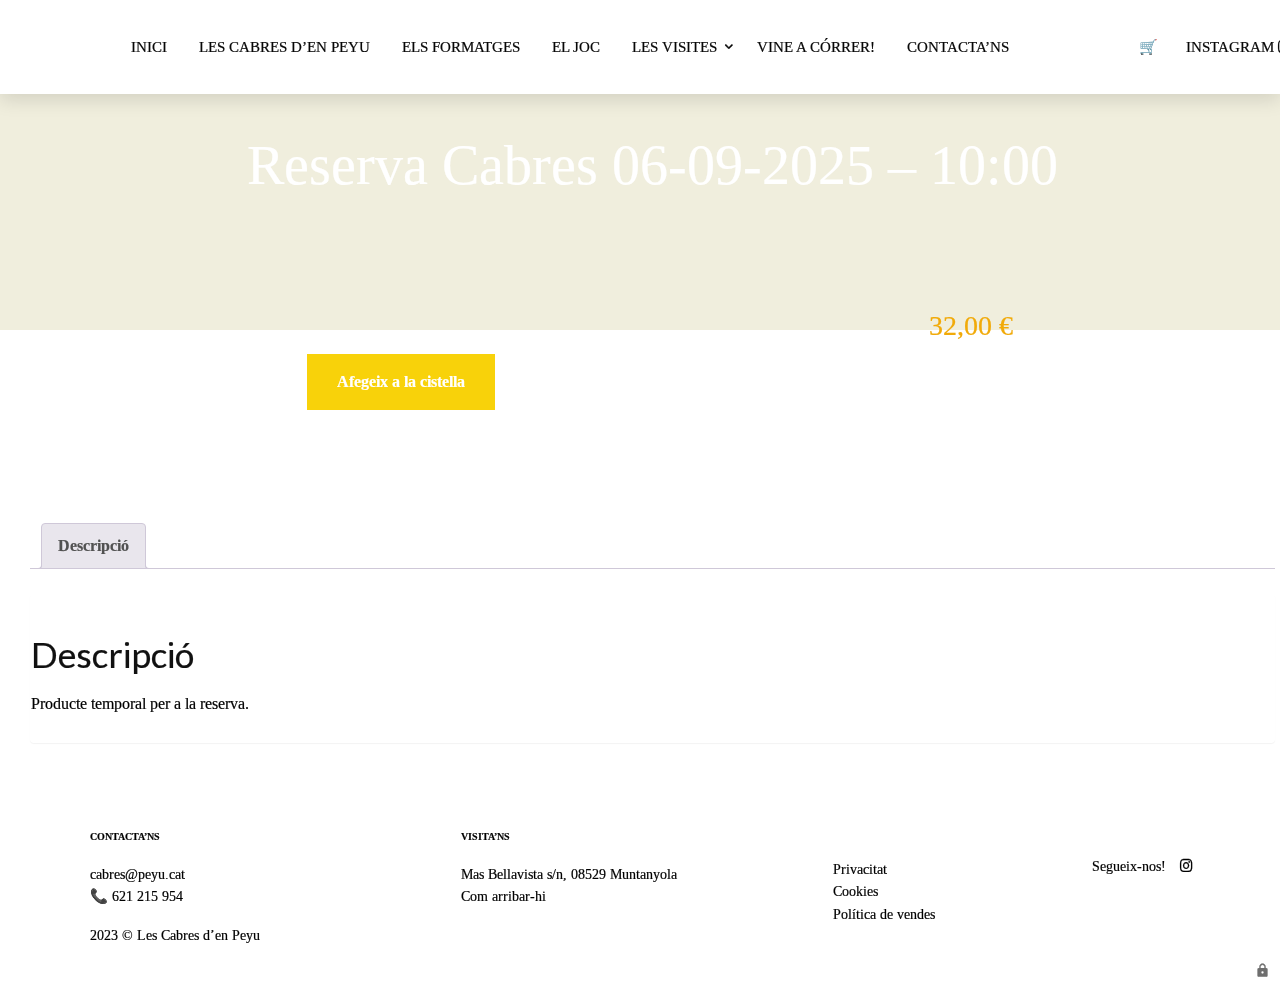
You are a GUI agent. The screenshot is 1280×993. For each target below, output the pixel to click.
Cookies (855, 891)
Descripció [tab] (93, 545)
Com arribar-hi (503, 896)
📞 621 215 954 (136, 896)
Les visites (674, 47)
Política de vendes (884, 914)
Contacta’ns (958, 47)
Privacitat (860, 869)
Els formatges (461, 47)
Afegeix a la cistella (401, 381)
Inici (149, 47)
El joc (576, 47)
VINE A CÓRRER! (816, 47)
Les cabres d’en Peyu (284, 47)
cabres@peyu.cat (137, 874)
